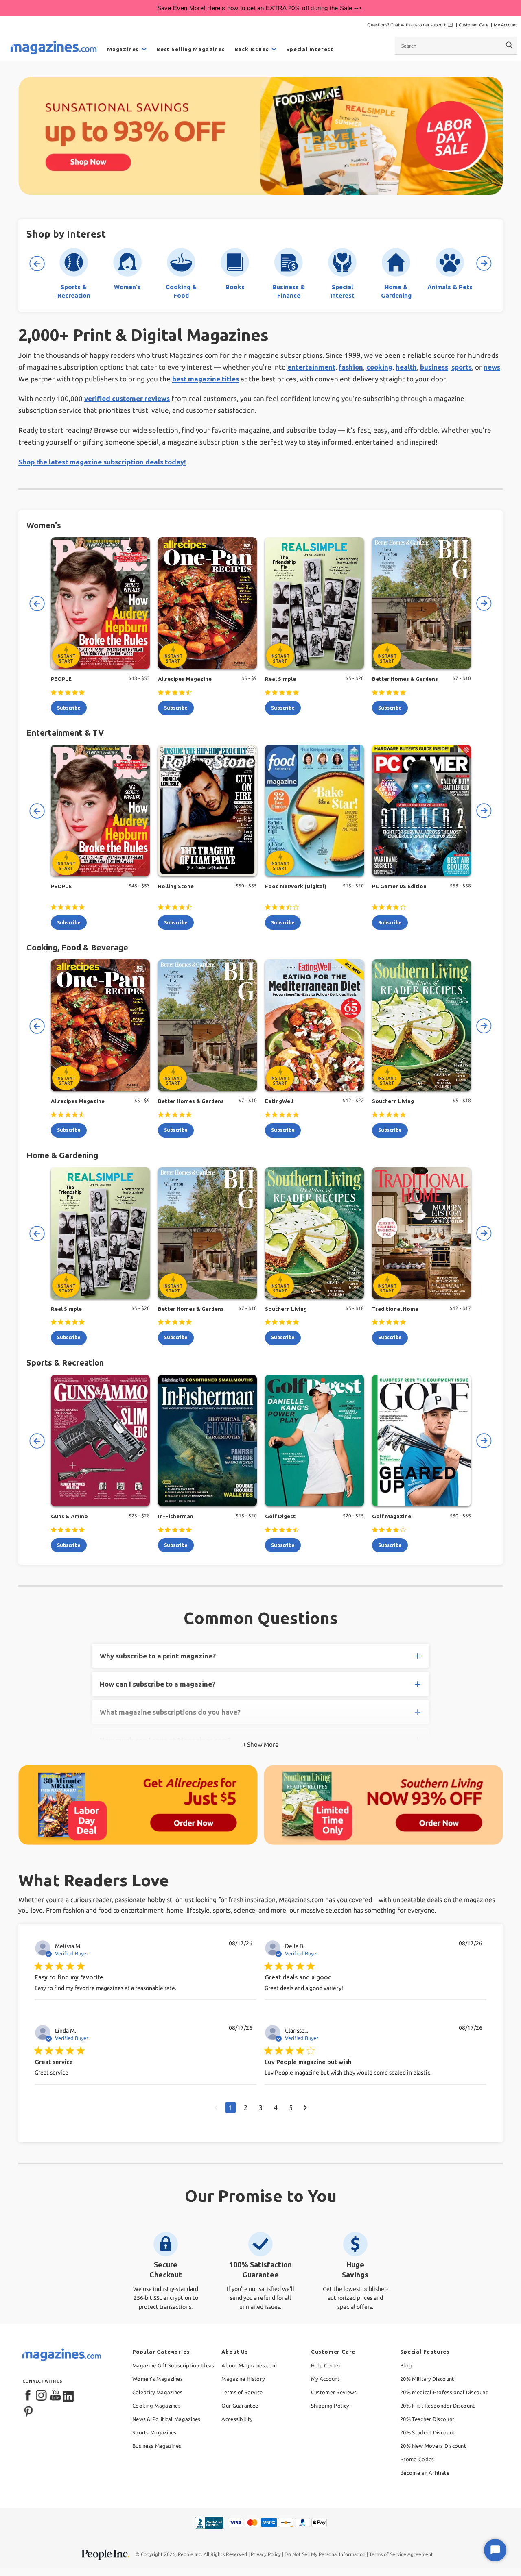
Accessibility (237, 2419)
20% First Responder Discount (437, 2406)
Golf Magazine (392, 1516)
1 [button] (231, 2107)
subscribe (69, 708)
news (492, 367)
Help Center (326, 2365)
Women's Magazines (158, 2379)
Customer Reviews (334, 2392)
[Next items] (484, 264)
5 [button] (291, 2107)
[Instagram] (42, 2396)
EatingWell (279, 1101)
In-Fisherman (176, 1516)
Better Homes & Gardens (405, 679)
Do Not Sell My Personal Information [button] (325, 2554)
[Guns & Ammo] (100, 1441)
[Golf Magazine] (421, 1441)
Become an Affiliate (425, 2473)
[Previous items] (37, 264)
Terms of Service (242, 2392)
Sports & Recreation (65, 1363)
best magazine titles (206, 379)
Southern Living (393, 1101)
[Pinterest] (28, 2410)
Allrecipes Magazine (185, 679)
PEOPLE (61, 679)
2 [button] (246, 2107)
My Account (505, 25)
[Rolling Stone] (207, 811)
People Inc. (190, 2554)
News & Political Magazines (166, 2419)
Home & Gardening (62, 1155)
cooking (379, 367)
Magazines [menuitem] (123, 49)
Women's (44, 525)
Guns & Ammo (69, 1516)
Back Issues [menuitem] (252, 49)
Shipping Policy (330, 2406)
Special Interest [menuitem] (310, 49)
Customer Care (474, 25)
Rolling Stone (176, 886)
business (434, 367)
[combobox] (456, 46)
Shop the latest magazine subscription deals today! (102, 462)
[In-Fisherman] (207, 1441)
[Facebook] (28, 2396)
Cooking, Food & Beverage (77, 947)
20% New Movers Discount (433, 2446)
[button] (216, 2107)
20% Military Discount (427, 2379)
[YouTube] (55, 2396)
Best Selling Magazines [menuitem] (191, 49)
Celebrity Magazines (158, 2392)
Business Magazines (157, 2446)
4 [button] (276, 2107)
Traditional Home (395, 1309)
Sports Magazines (154, 2432)
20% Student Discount (427, 2432)
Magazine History (243, 2379)
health (406, 367)
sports (462, 367)
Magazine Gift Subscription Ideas (173, 2365)
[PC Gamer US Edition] (421, 811)
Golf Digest (280, 1516)
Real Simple (280, 679)
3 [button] (261, 2107)
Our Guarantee (240, 2406)
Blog (406, 2365)
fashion (351, 367)
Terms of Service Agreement (401, 2554)
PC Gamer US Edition (399, 886)
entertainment (311, 367)
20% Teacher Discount (427, 2419)
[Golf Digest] (314, 1441)
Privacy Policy (266, 2554)
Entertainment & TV (65, 733)
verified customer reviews (127, 398)
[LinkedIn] (69, 2396)
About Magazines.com (249, 2365)
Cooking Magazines (157, 2406)
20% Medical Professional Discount (444, 2392)
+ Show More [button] (260, 1745)
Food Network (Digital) (296, 886)
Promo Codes (417, 2459)
